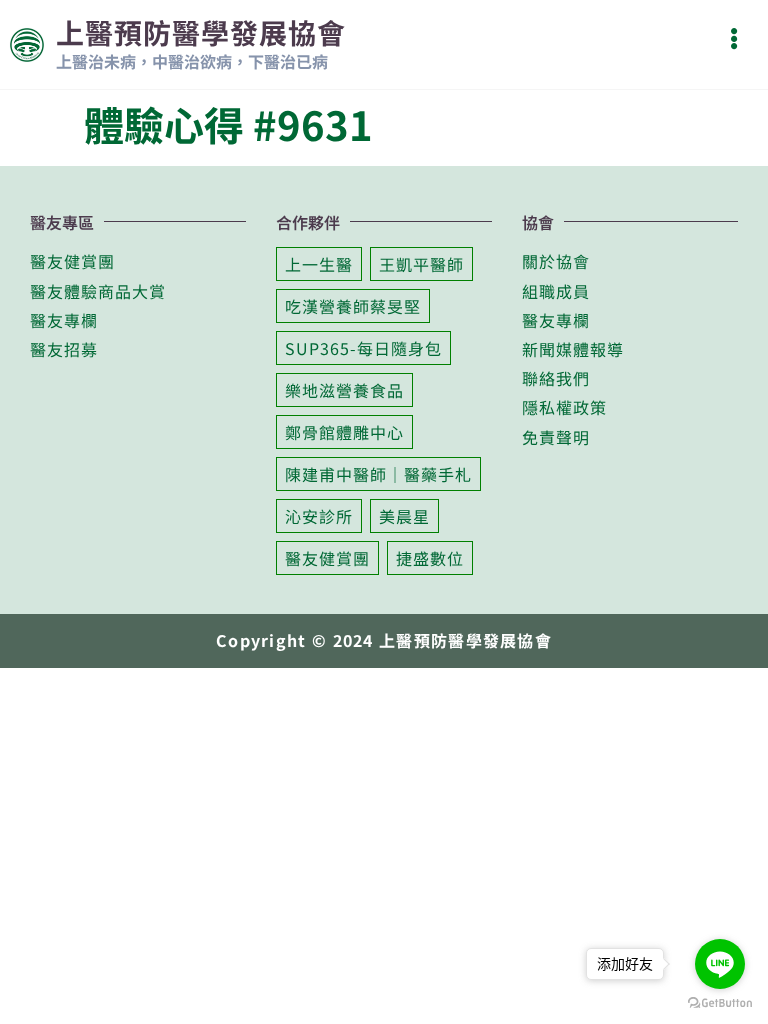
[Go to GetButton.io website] (720, 1003)
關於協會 (556, 261)
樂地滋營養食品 (344, 390)
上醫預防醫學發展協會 (201, 32)
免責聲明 (556, 437)
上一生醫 (319, 264)
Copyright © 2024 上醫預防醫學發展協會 (384, 640)
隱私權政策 (564, 407)
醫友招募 (64, 349)
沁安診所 (319, 516)
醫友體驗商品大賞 (98, 291)
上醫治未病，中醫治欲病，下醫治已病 (192, 61)
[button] (733, 38)
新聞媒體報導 (573, 349)
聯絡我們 (556, 378)
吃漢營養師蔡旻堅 (353, 306)
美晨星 (404, 516)
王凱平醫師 (421, 264)
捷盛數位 (430, 558)
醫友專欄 (64, 320)
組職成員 (556, 291)
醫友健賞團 (72, 261)
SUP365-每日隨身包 (363, 348)
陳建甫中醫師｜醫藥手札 (378, 474)
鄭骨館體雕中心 (344, 432)
